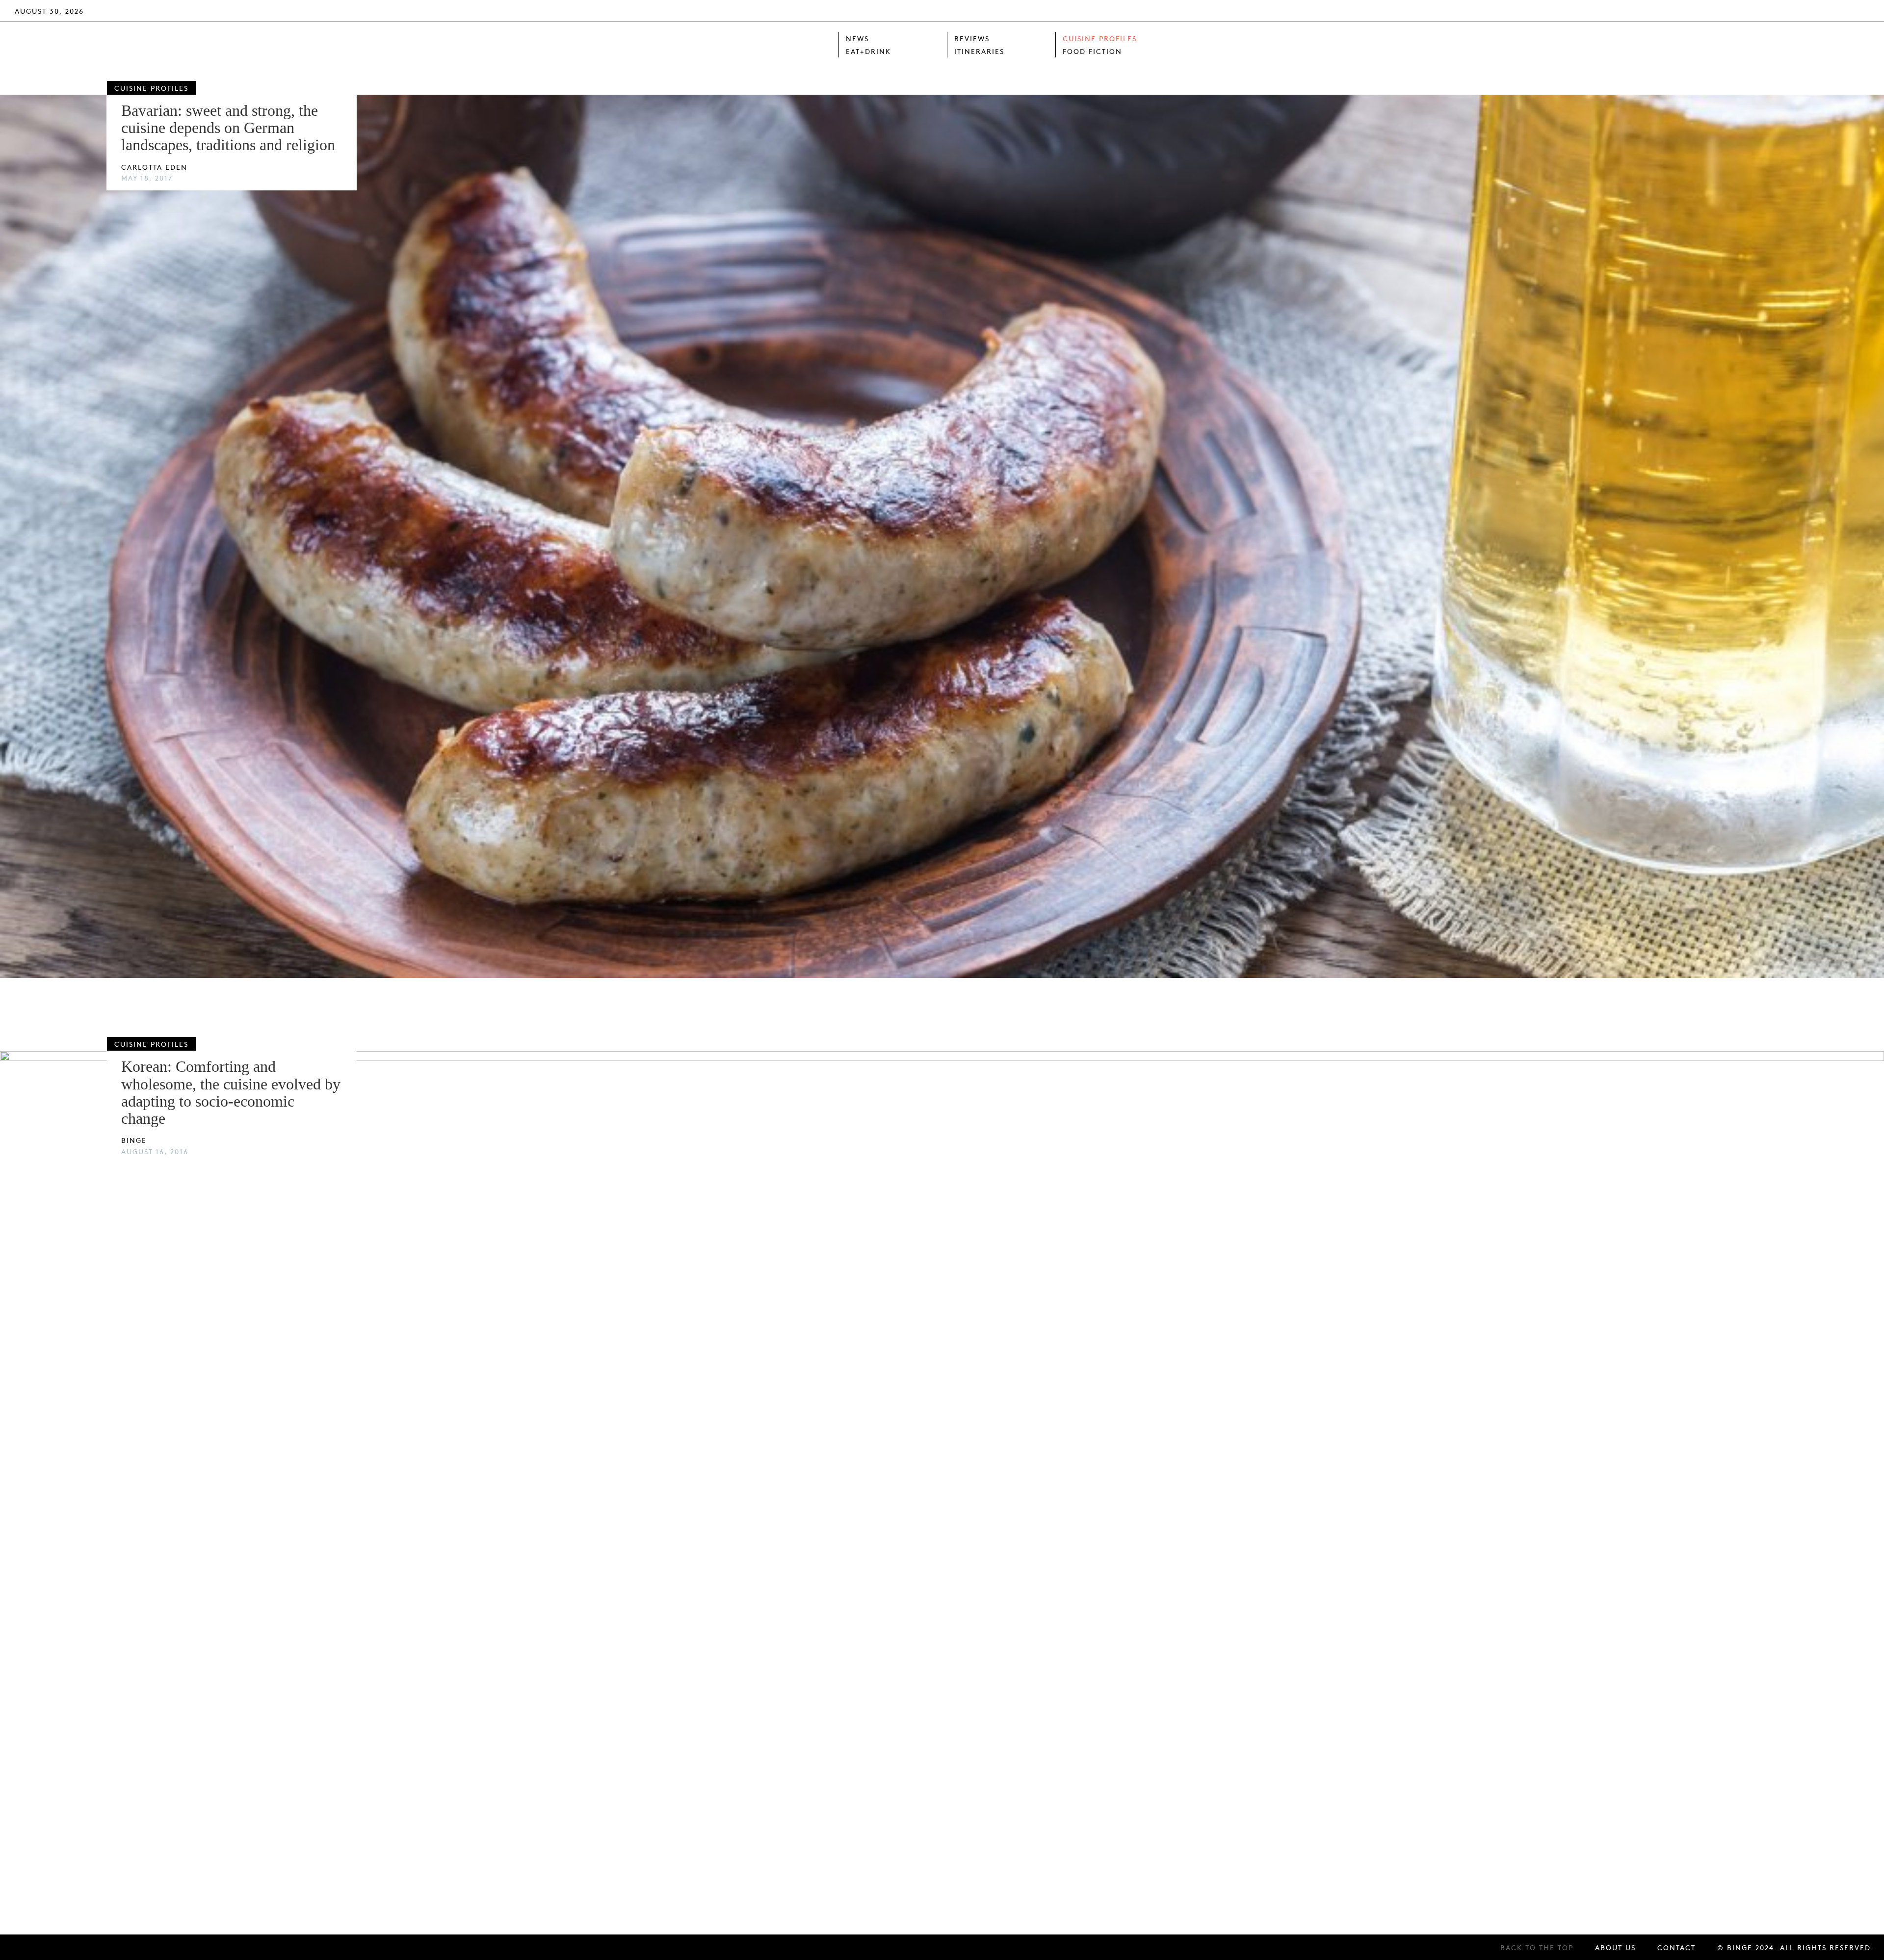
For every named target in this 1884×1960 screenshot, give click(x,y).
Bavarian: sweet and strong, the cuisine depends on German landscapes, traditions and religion (228, 128)
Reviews (972, 38)
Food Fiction (1092, 51)
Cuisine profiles (1100, 38)
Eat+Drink (868, 51)
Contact (1676, 1947)
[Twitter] (1839, 11)
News (857, 38)
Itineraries (979, 51)
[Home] (776, 45)
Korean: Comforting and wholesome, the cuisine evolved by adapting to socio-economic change (231, 1092)
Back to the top (1537, 1947)
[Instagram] (1861, 11)
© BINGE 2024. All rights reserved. (1796, 1947)
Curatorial (1782, 10)
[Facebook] (1818, 11)
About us (1615, 1947)
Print (1739, 10)
